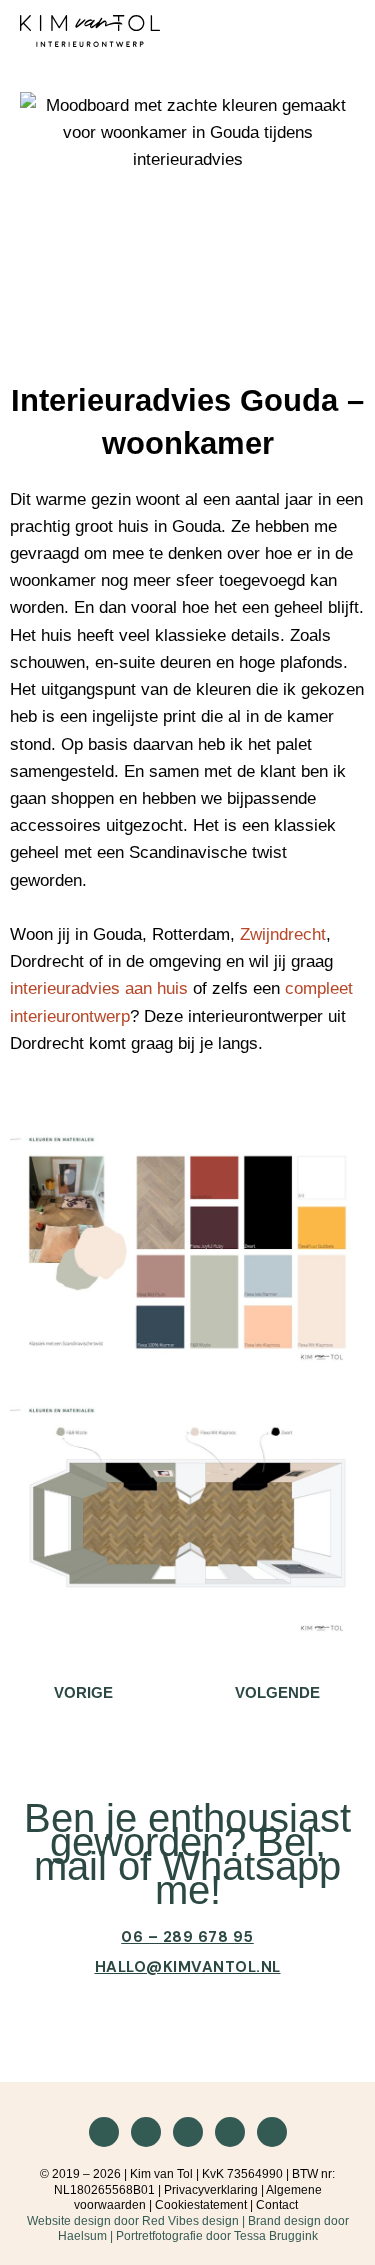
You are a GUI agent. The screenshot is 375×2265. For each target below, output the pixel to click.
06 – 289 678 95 (187, 1937)
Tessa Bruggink (276, 2236)
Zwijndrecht (283, 934)
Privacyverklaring (211, 2190)
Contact (277, 2205)
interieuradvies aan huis (99, 988)
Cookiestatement (201, 2205)
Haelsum (82, 2236)
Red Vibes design (190, 2221)
